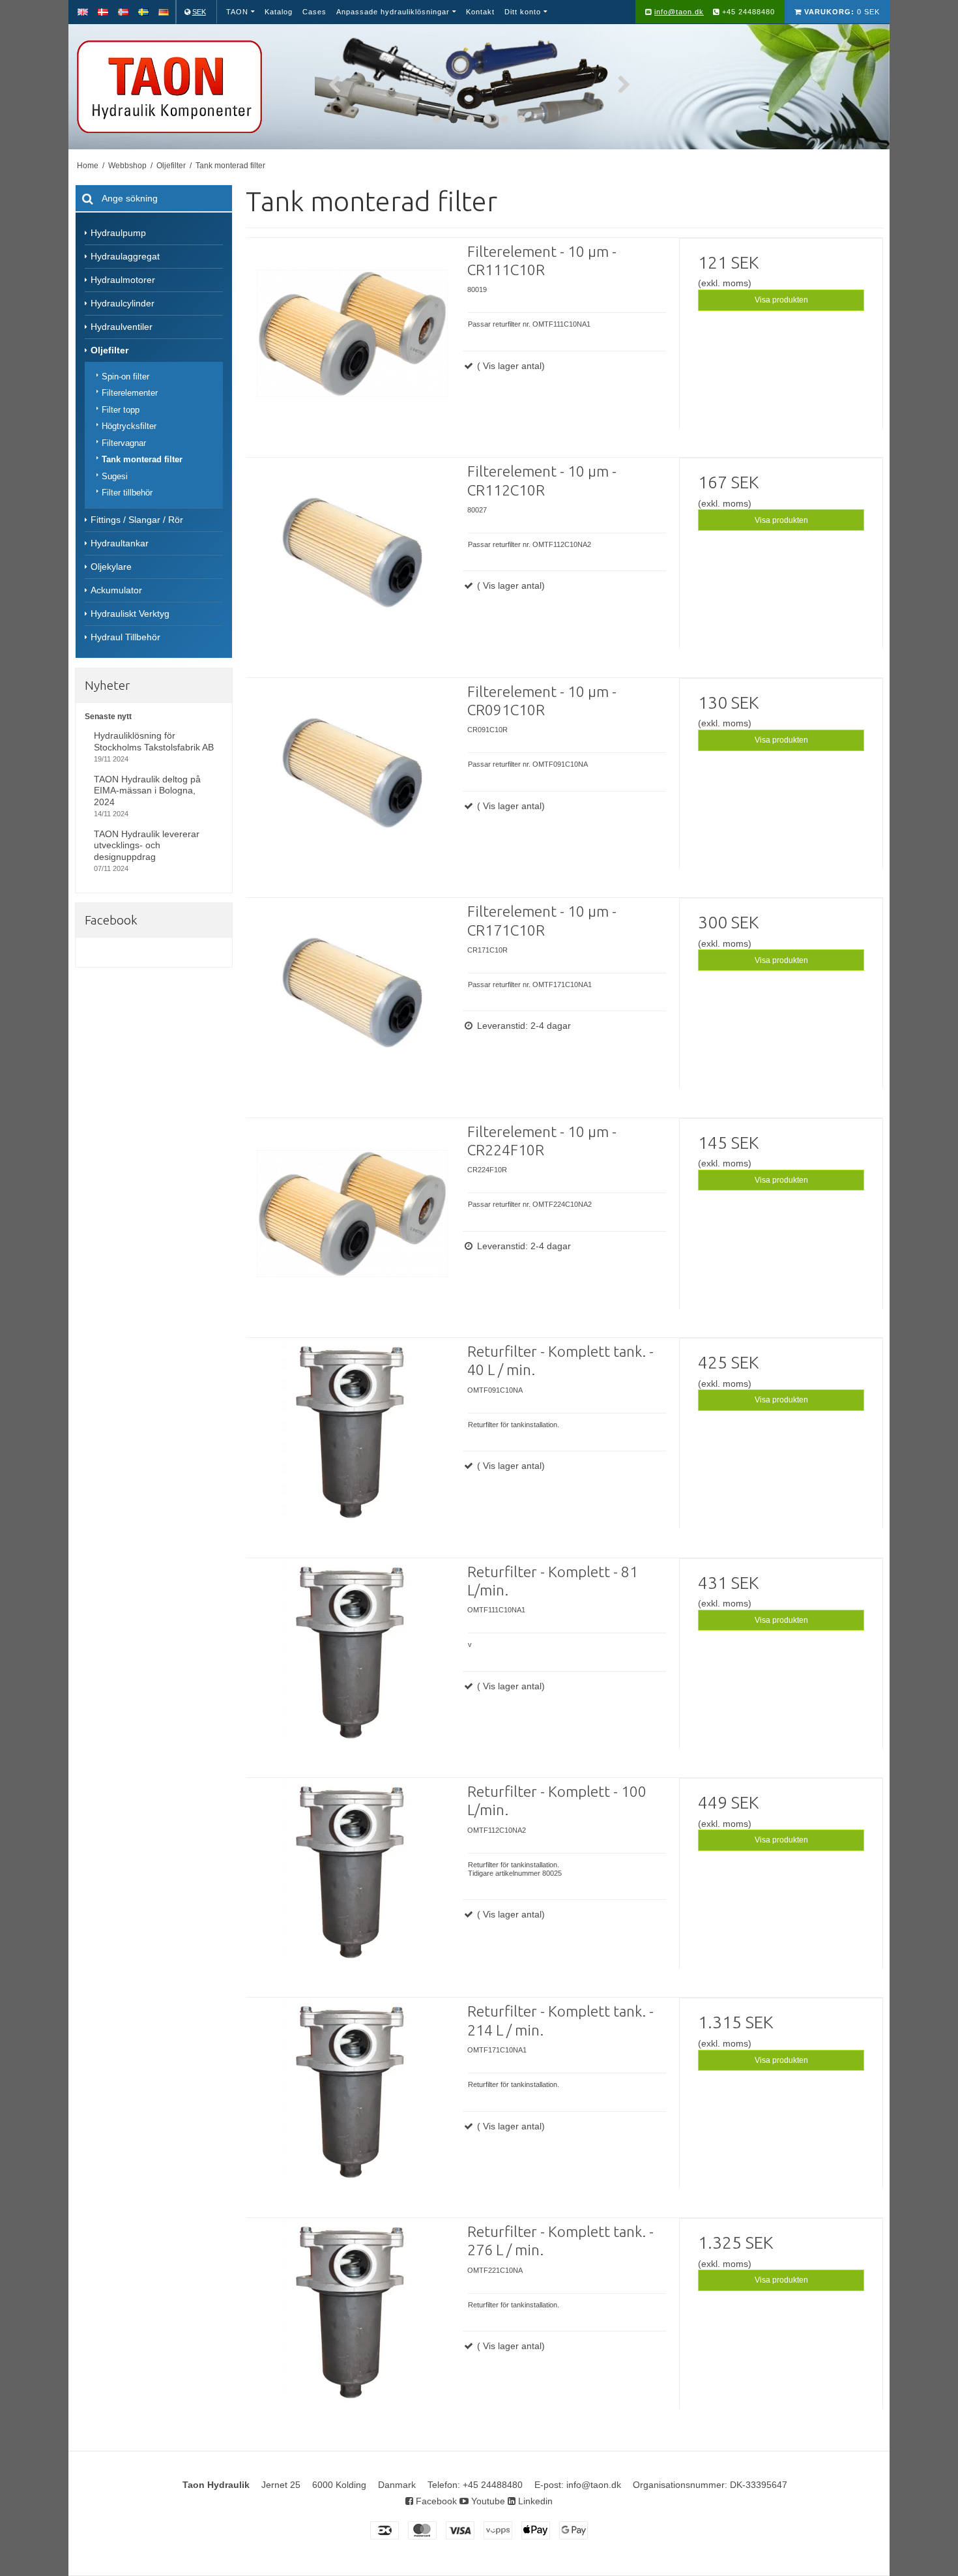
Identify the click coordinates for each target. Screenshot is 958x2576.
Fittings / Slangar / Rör (137, 520)
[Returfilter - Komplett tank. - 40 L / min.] (352, 1444)
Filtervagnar (124, 443)
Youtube (487, 2501)
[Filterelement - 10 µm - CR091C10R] (352, 784)
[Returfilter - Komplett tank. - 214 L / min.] (352, 2104)
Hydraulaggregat (125, 256)
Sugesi (115, 476)
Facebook (435, 2501)
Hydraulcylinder (123, 303)
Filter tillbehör (127, 493)
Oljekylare (111, 567)
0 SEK (842, 12)
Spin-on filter (125, 377)
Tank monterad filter (142, 459)
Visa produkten (781, 300)
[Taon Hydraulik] (188, 87)
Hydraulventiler (122, 327)
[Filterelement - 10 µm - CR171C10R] (352, 1004)
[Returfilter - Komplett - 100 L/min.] (352, 1884)
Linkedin (534, 2501)
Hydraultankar (120, 543)
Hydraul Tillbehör (125, 637)
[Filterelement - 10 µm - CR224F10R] (352, 1224)
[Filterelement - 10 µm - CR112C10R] (352, 564)
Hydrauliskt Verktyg (130, 614)
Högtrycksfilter (129, 426)
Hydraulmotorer (123, 280)
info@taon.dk (679, 12)
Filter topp (121, 410)
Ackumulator (116, 590)
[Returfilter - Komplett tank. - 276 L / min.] (352, 2324)
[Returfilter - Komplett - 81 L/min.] (352, 1665)
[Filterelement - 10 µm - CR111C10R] (352, 344)
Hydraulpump (118, 233)
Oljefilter (109, 350)
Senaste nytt (108, 717)
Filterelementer (130, 393)
